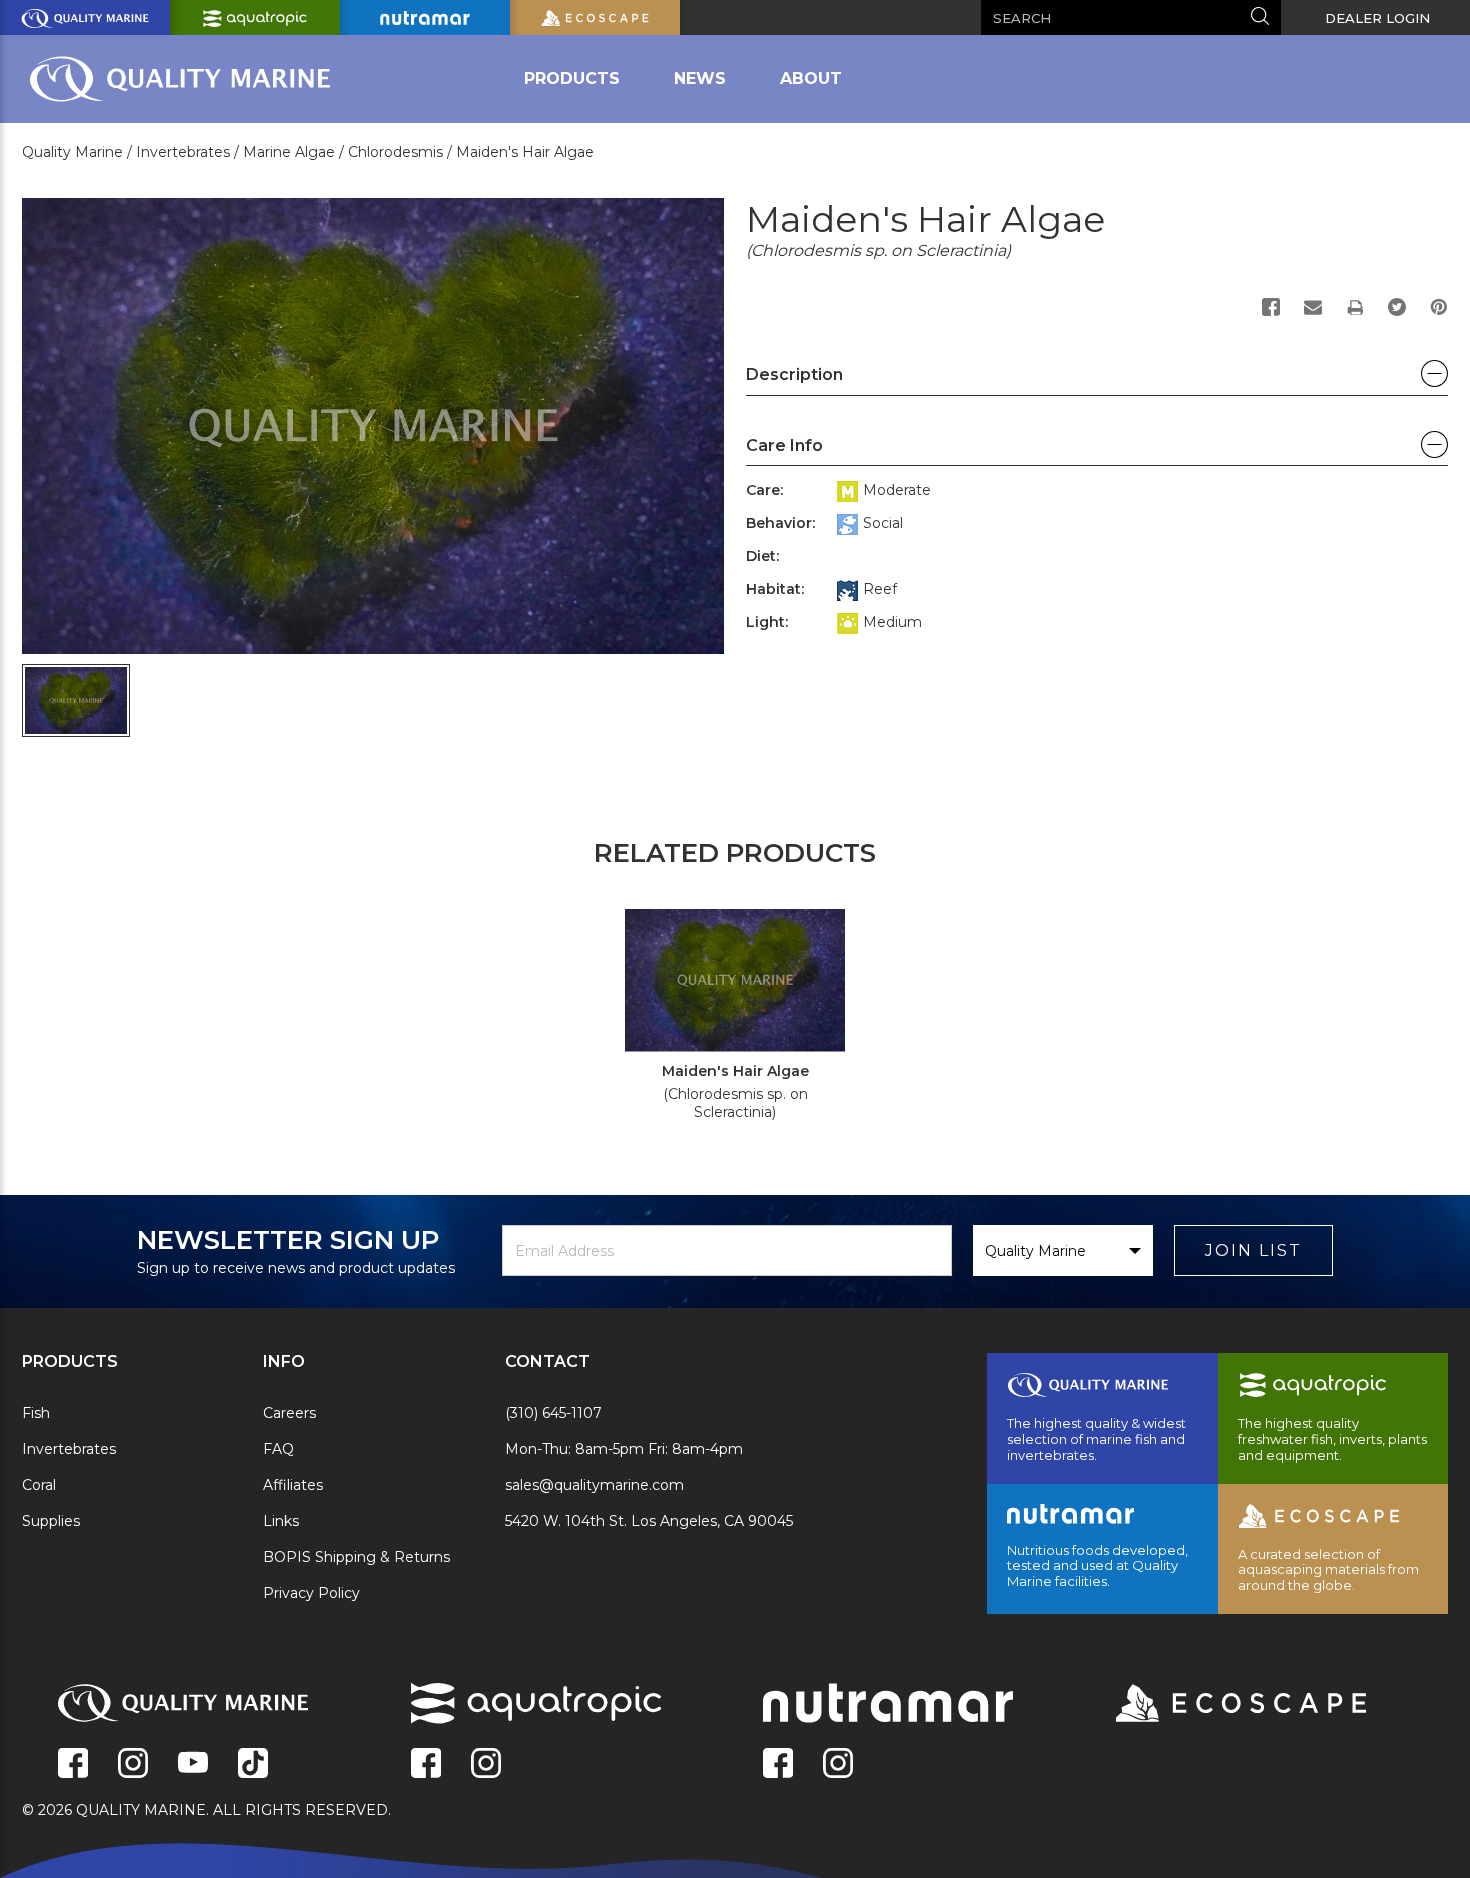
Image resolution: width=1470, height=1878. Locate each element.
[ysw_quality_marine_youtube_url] (193, 1765)
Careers (289, 1413)
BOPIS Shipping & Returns (356, 1557)
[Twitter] (1397, 307)
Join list (1253, 1250)
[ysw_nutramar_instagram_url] (838, 1765)
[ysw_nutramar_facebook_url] (778, 1765)
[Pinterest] (1439, 307)
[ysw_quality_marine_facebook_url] (73, 1765)
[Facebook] (1271, 307)
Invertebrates (69, 1449)
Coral (39, 1485)
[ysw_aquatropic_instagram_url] (486, 1765)
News (700, 78)
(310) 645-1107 (553, 1413)
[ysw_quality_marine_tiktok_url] (253, 1765)
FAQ (278, 1449)
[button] (1097, 380)
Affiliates (293, 1485)
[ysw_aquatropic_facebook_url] (426, 1765)
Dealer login (1377, 18)
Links (281, 1521)
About (811, 78)
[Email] (1313, 307)
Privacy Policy (311, 1593)
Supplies (51, 1521)
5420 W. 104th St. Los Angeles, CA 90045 (649, 1521)
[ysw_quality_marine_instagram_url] (133, 1765)
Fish (36, 1413)
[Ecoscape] (1216, 1705)
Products (572, 78)
